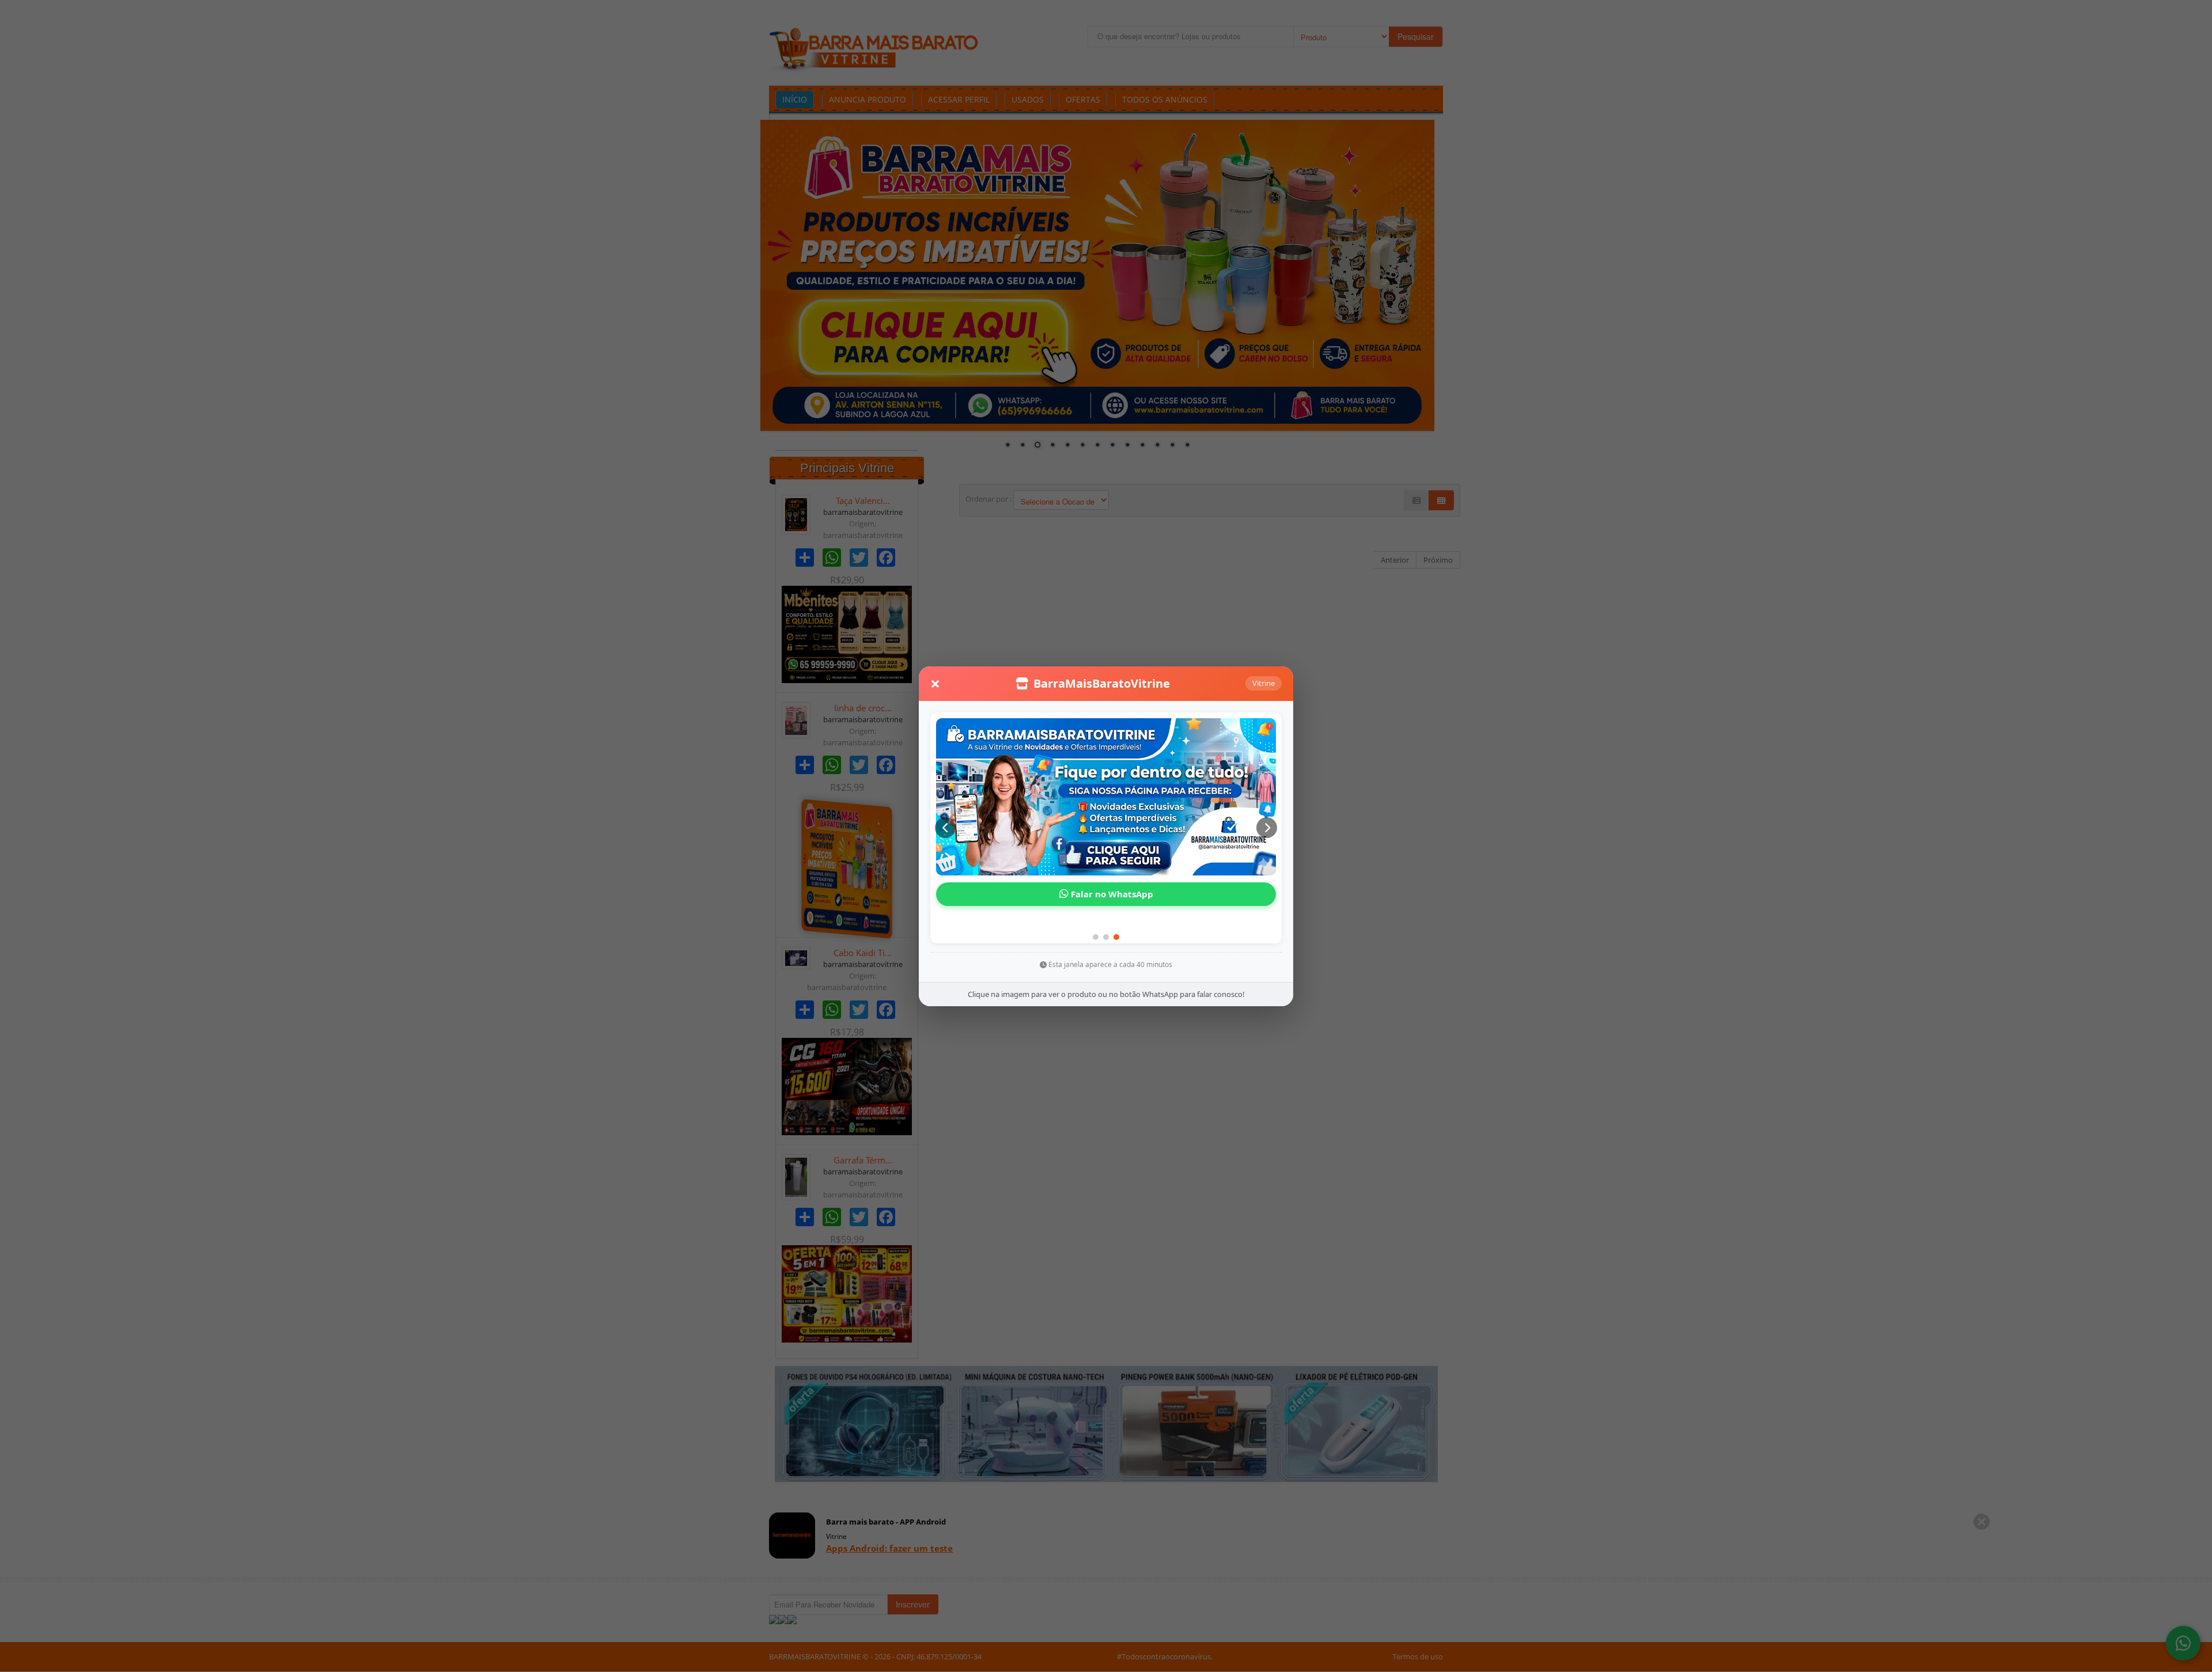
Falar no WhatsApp (1111, 909)
